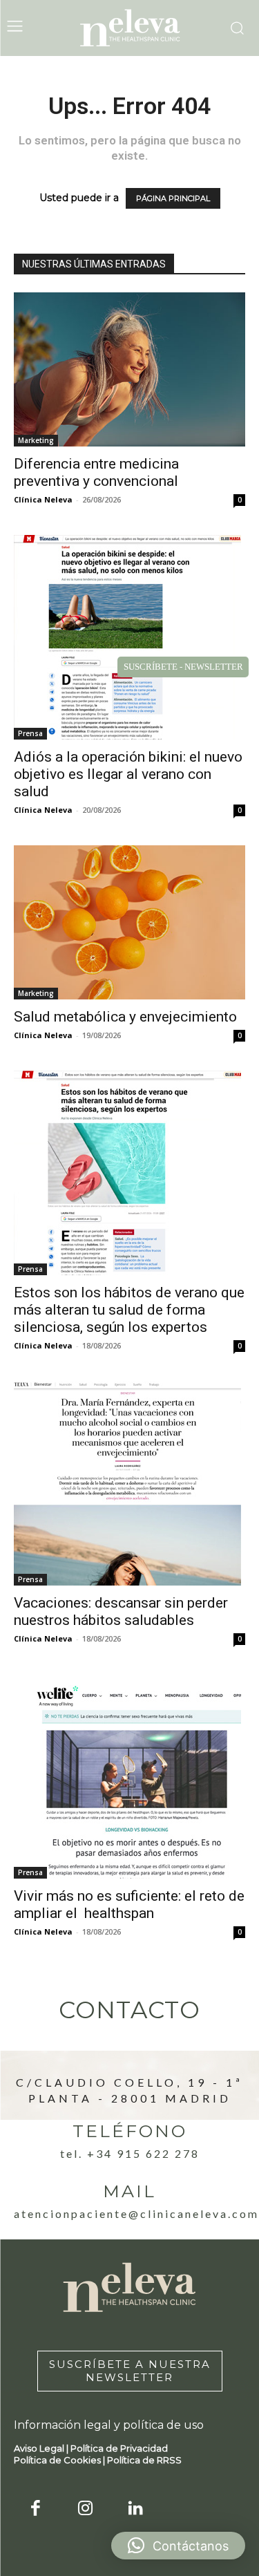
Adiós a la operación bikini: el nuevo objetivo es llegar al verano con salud (128, 774)
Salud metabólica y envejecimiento (125, 1017)
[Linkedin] (136, 2509)
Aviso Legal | (42, 2448)
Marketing (36, 440)
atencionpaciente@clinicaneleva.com (136, 2213)
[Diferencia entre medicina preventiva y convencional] (129, 369)
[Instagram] (86, 2509)
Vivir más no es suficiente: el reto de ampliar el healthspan (129, 1905)
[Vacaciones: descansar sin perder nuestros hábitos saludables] (129, 1483)
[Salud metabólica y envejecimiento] (129, 922)
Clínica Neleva (43, 499)
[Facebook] (36, 2509)
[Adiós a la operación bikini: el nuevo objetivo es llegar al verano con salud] (129, 637)
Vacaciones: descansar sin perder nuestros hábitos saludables (121, 1611)
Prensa (30, 733)
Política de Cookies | (60, 2460)
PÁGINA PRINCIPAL (173, 198)
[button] (178, 2546)
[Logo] (130, 28)
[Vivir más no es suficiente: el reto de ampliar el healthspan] (129, 1776)
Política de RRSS (144, 2460)
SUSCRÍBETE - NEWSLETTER (183, 667)
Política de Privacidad (119, 2448)
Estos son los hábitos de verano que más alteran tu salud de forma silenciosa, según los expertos (129, 1310)
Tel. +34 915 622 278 (130, 2153)
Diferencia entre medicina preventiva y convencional (96, 472)
